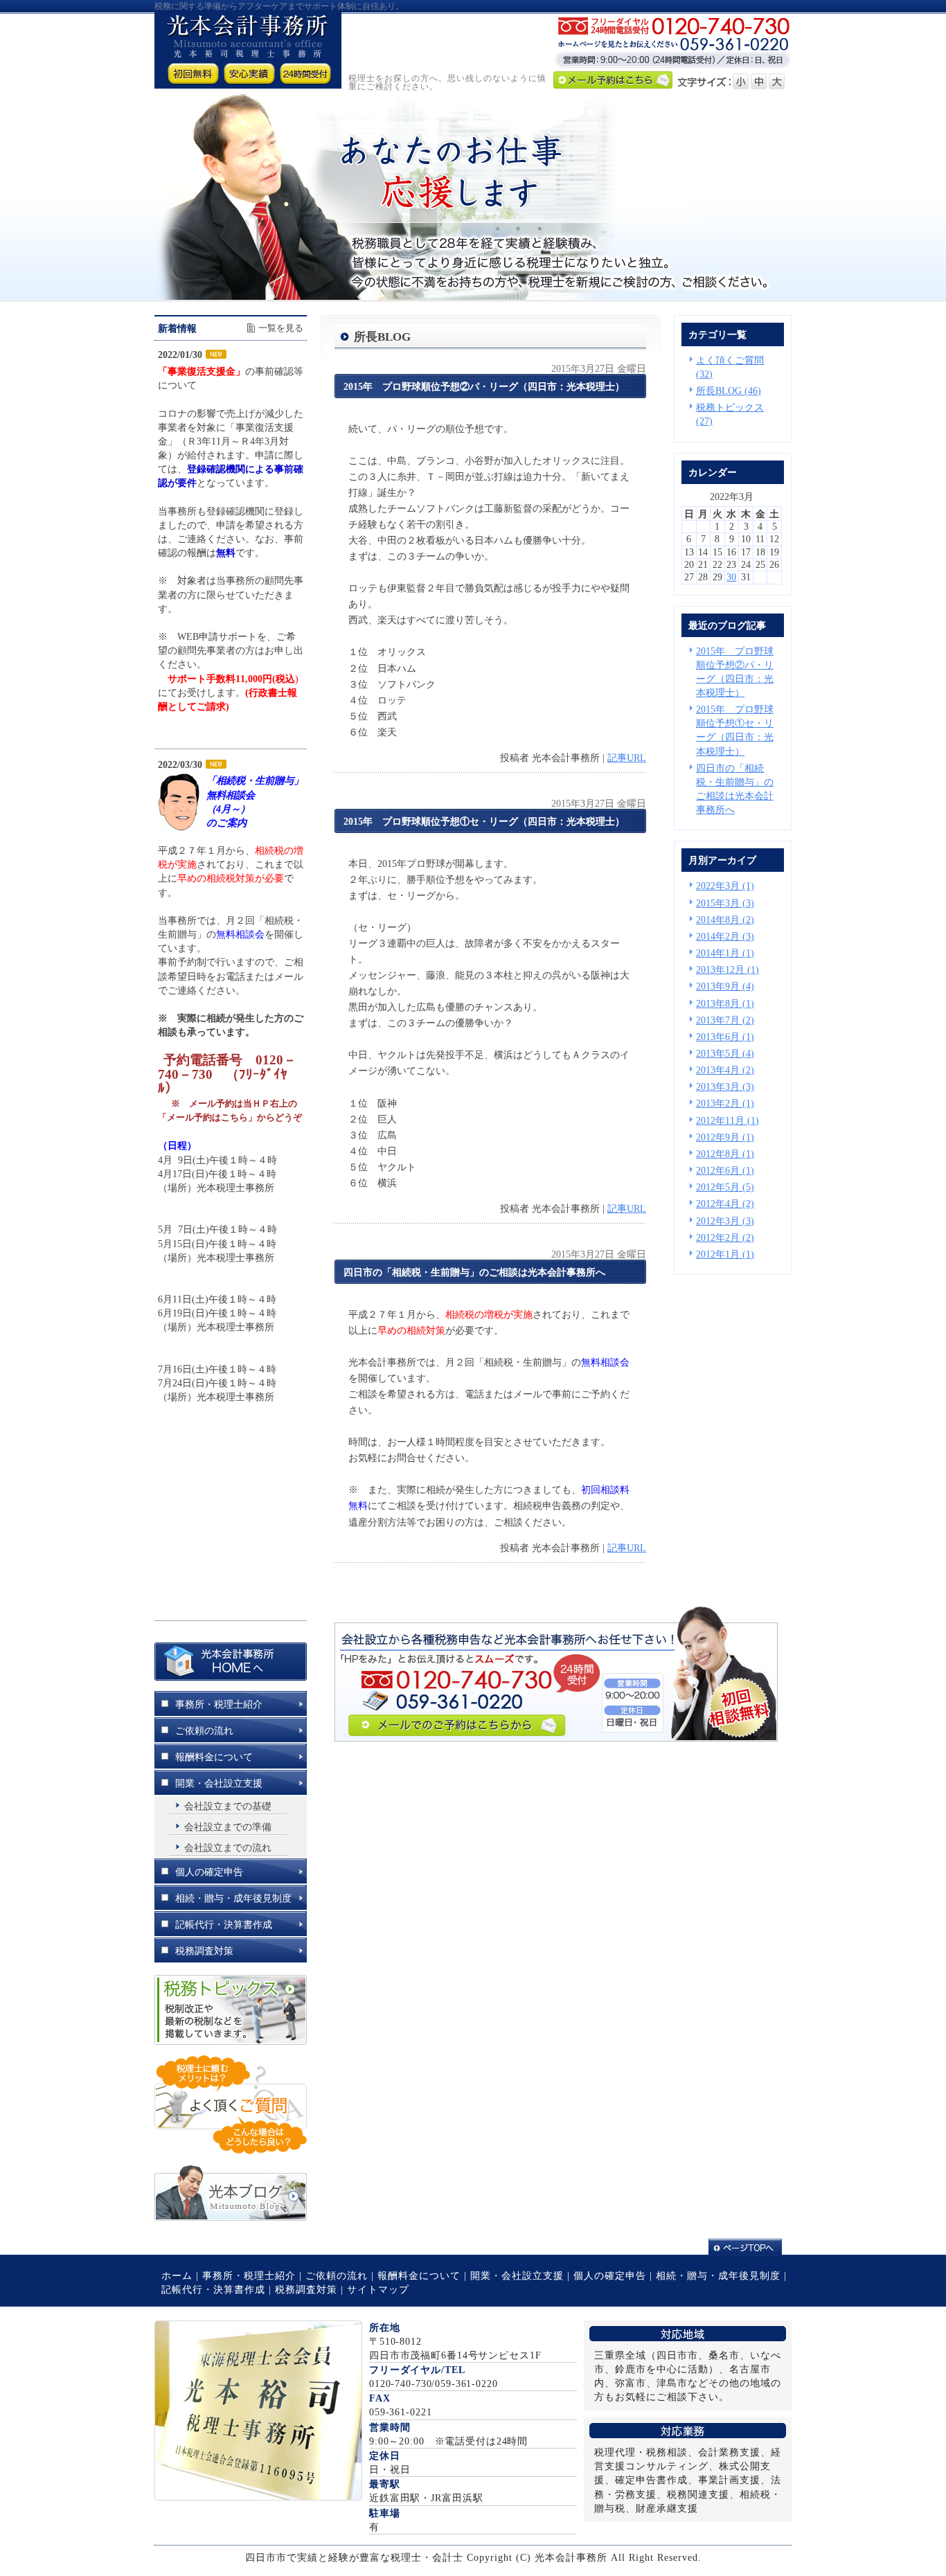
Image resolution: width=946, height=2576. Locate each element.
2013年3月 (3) (725, 1086)
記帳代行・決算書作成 (213, 2289)
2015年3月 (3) (725, 903)
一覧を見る (281, 328)
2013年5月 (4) (725, 1053)
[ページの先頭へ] (750, 2247)
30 (731, 577)
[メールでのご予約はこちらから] (556, 1738)
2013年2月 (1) (725, 1103)
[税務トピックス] (231, 2041)
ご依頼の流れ (337, 2275)
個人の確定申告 (610, 2275)
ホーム (177, 2275)
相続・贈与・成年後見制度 (718, 2275)
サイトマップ (378, 2289)
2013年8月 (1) (725, 1003)
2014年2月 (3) (725, 936)
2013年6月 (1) (725, 1037)
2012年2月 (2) (725, 1237)
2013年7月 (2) (725, 1020)
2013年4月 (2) (725, 1070)
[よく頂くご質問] (231, 2151)
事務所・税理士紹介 (249, 2275)
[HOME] (231, 1677)
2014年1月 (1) (725, 953)
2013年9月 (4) (725, 986)
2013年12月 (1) (728, 969)
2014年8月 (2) (725, 920)
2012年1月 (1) (725, 1254)
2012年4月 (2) (725, 1204)
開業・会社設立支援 (517, 2275)
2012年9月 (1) (725, 1137)
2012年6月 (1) (725, 1170)
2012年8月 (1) (725, 1154)
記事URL (627, 758)
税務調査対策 (306, 2289)
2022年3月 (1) (725, 886)
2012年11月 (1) (728, 1120)
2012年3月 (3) (725, 1221)
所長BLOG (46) (729, 391)
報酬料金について (419, 2275)
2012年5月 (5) (725, 1187)
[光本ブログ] (231, 2217)
